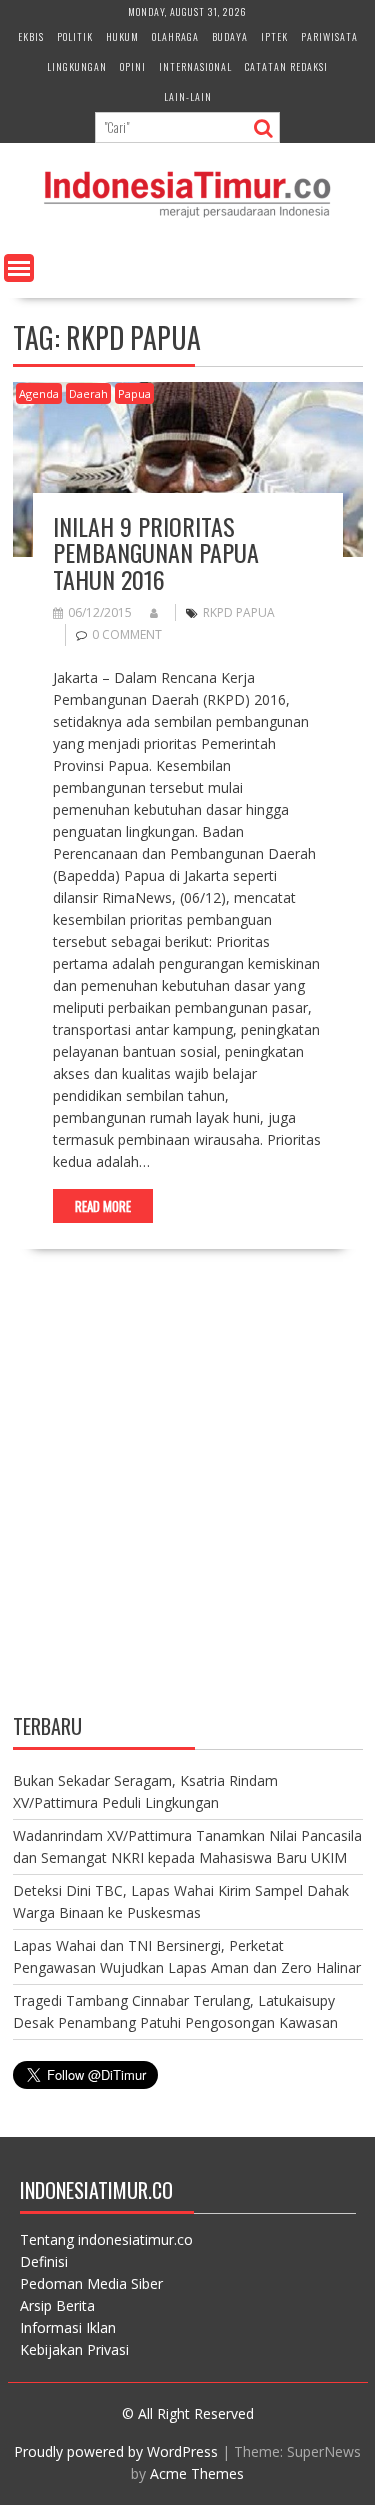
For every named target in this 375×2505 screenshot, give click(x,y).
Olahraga (175, 36)
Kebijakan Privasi (74, 2349)
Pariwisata (329, 36)
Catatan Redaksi (286, 66)
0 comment (127, 634)
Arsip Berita (57, 2305)
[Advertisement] (187, 1498)
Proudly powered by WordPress (116, 2451)
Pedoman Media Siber (91, 2283)
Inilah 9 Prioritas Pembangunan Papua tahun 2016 (156, 552)
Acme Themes (197, 2473)
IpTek (274, 36)
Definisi (44, 2261)
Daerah (88, 393)
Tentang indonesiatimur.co (106, 2239)
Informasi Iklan (68, 2327)
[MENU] (19, 268)
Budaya (230, 36)
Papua (134, 393)
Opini (133, 66)
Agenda (39, 393)
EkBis (31, 36)
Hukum (122, 36)
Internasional (195, 66)
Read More (103, 1206)
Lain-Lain (188, 96)
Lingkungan (77, 66)
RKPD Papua (239, 612)
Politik (75, 36)
